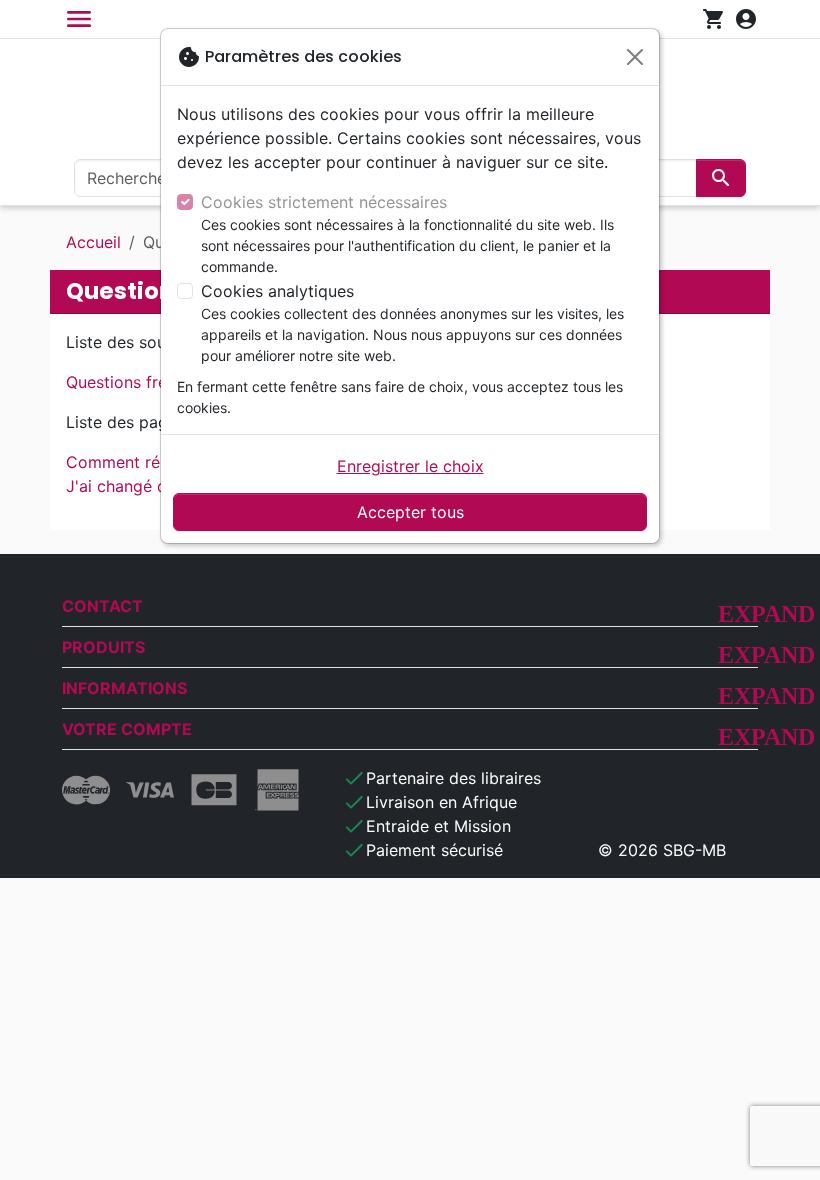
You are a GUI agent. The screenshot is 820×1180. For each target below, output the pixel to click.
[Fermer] (635, 57)
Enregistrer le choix (410, 466)
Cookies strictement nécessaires (324, 202)
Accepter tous (410, 512)
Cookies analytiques (277, 291)
